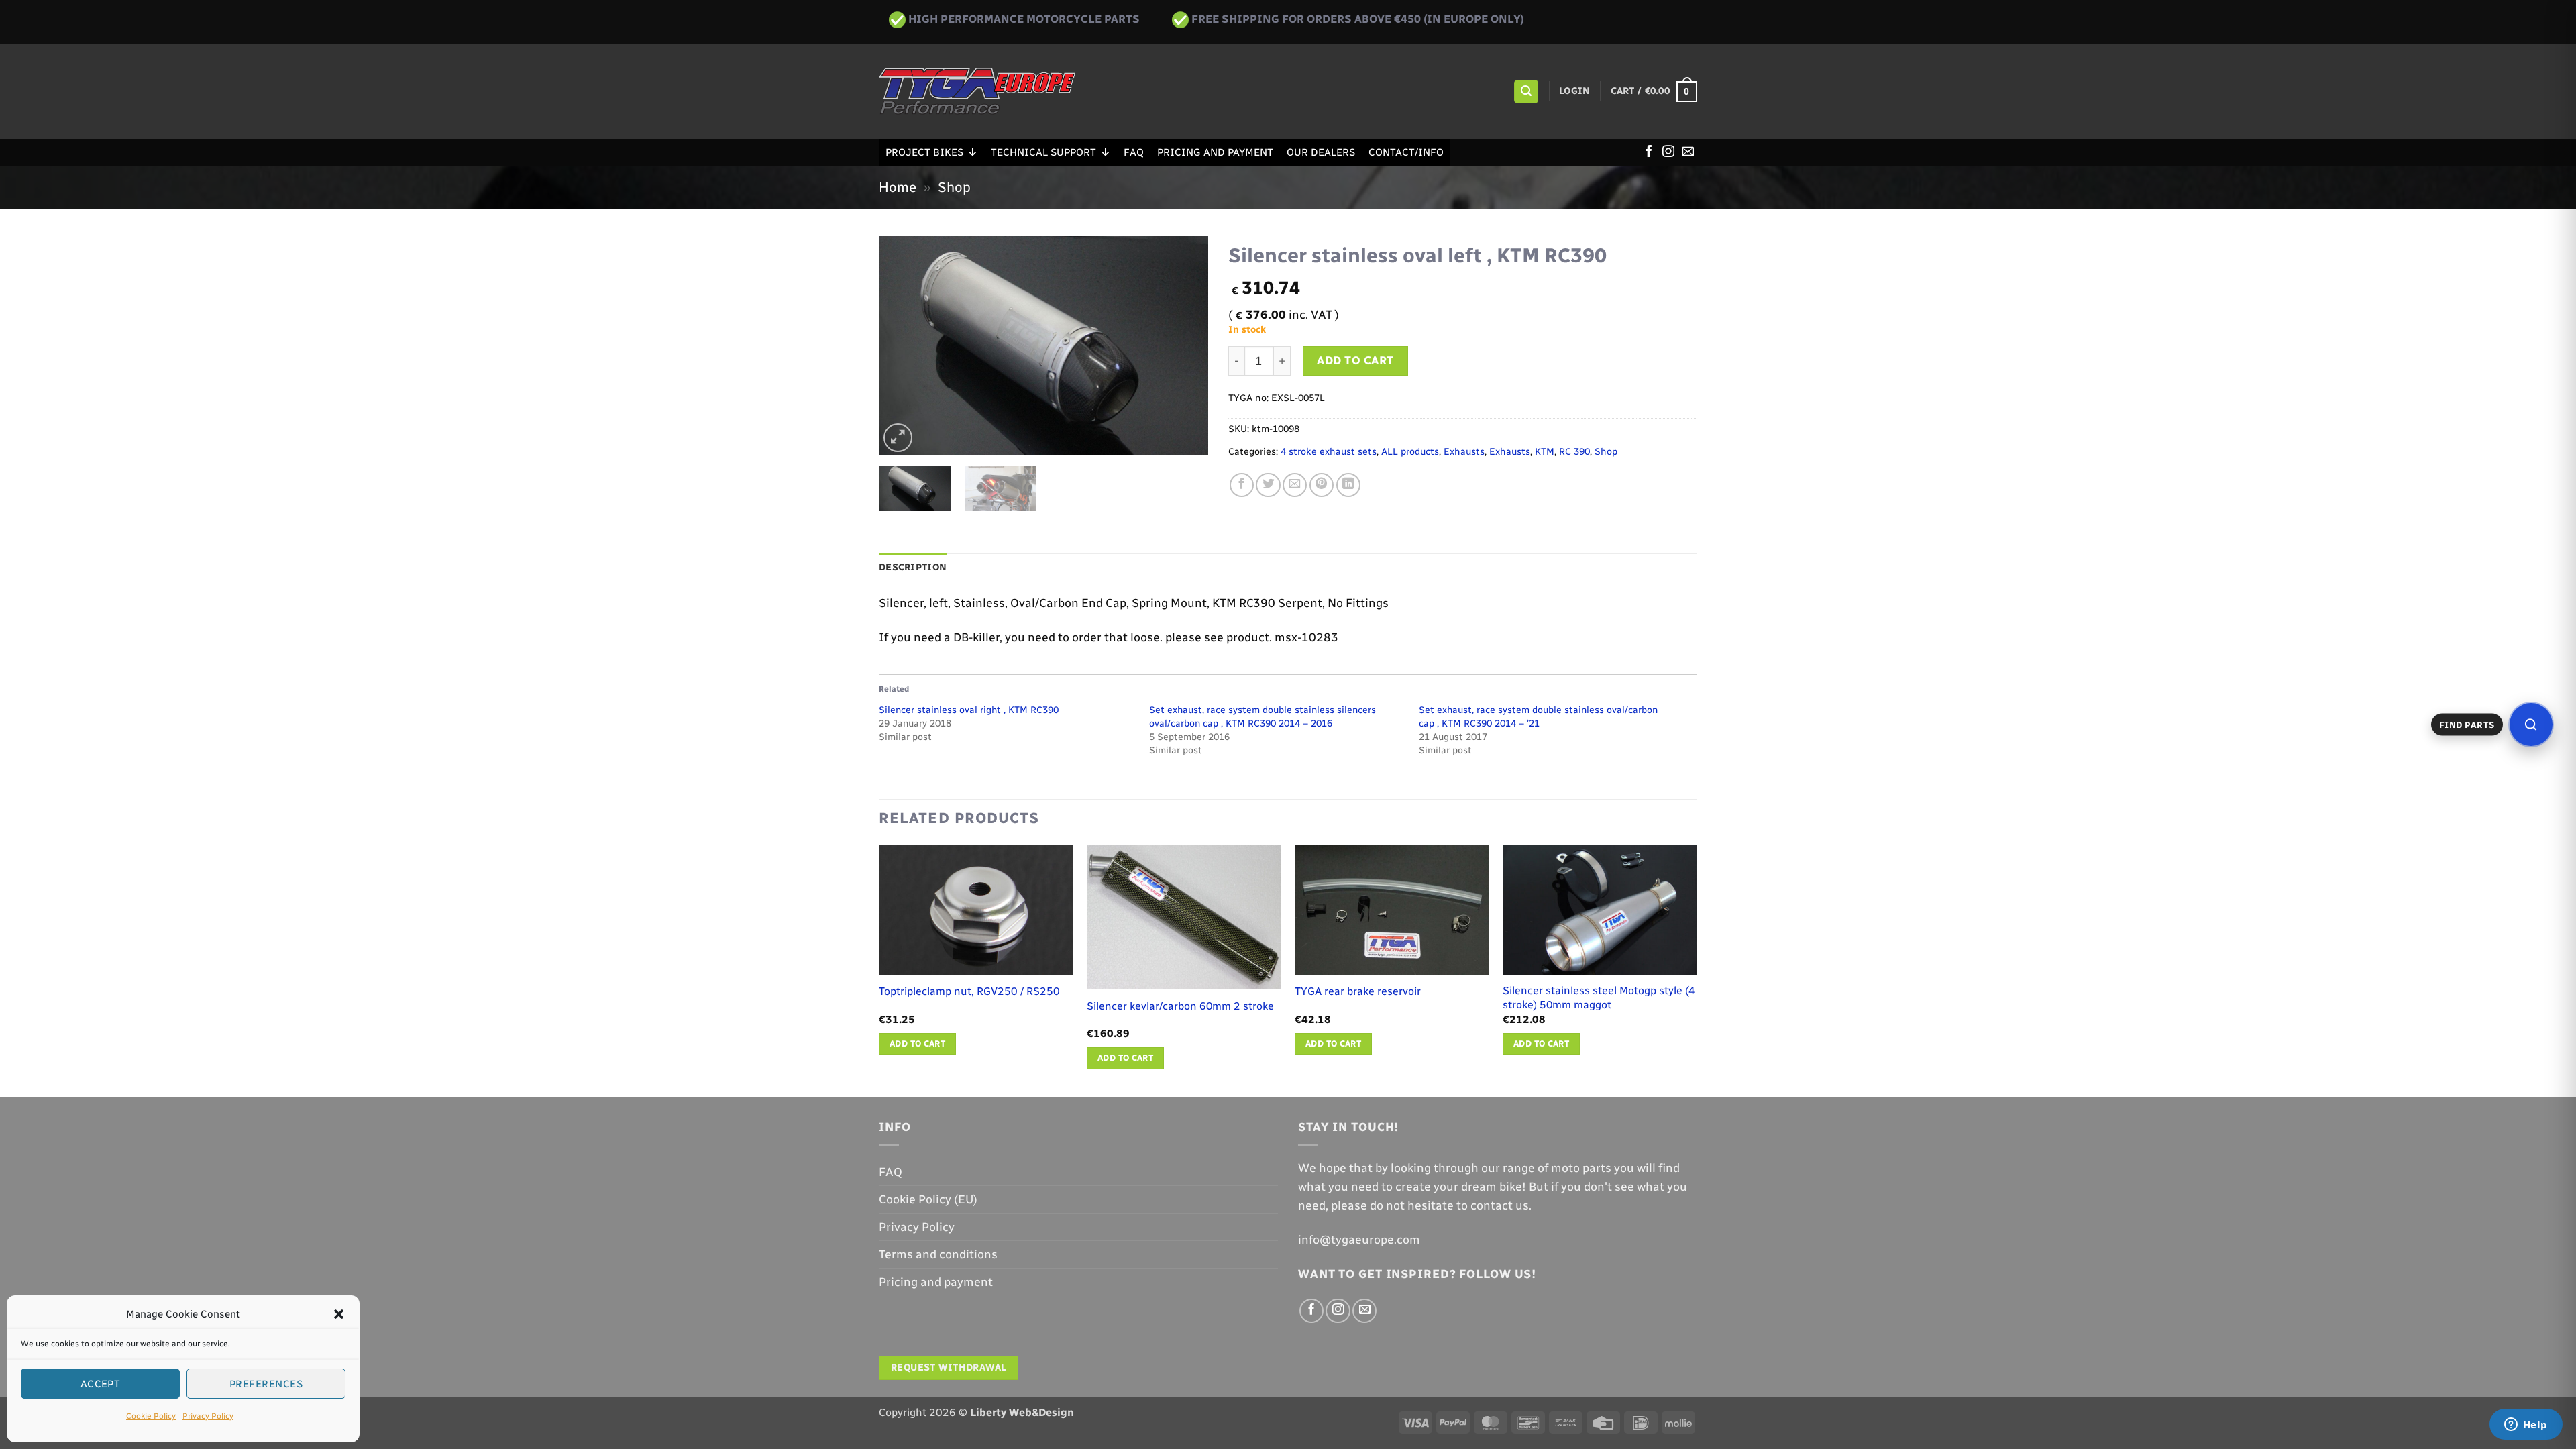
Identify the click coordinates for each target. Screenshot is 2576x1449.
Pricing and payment (1215, 152)
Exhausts (1464, 452)
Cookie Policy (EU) (928, 1199)
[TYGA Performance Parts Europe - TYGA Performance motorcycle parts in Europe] (977, 91)
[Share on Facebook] (1242, 485)
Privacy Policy (208, 1416)
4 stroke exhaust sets (1329, 452)
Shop (954, 187)
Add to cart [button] (917, 1043)
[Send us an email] (1688, 152)
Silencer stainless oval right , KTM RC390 (969, 710)
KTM (1545, 452)
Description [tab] (913, 567)
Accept (101, 1384)
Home (898, 187)
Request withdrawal (949, 1367)
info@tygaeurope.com (1359, 1239)
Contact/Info (1406, 152)
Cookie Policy (151, 1416)
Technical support (1043, 152)
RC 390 (1574, 452)
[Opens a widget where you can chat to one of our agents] (2526, 1426)
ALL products (1410, 452)
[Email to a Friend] (1295, 485)
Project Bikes (924, 152)
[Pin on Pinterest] (1322, 485)
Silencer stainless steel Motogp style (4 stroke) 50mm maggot (1599, 998)
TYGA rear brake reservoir (1358, 991)
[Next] (1185, 346)
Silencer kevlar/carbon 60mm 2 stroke (1180, 1006)
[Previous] (902, 346)
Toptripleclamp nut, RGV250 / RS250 (969, 991)
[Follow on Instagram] (1668, 152)
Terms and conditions (938, 1254)
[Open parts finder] (2531, 724)
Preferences (266, 1384)
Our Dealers (1321, 152)
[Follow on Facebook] (1649, 152)
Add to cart (1355, 360)
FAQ (1134, 152)
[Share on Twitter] (1268, 485)
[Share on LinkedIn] (1348, 485)
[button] (339, 1314)
